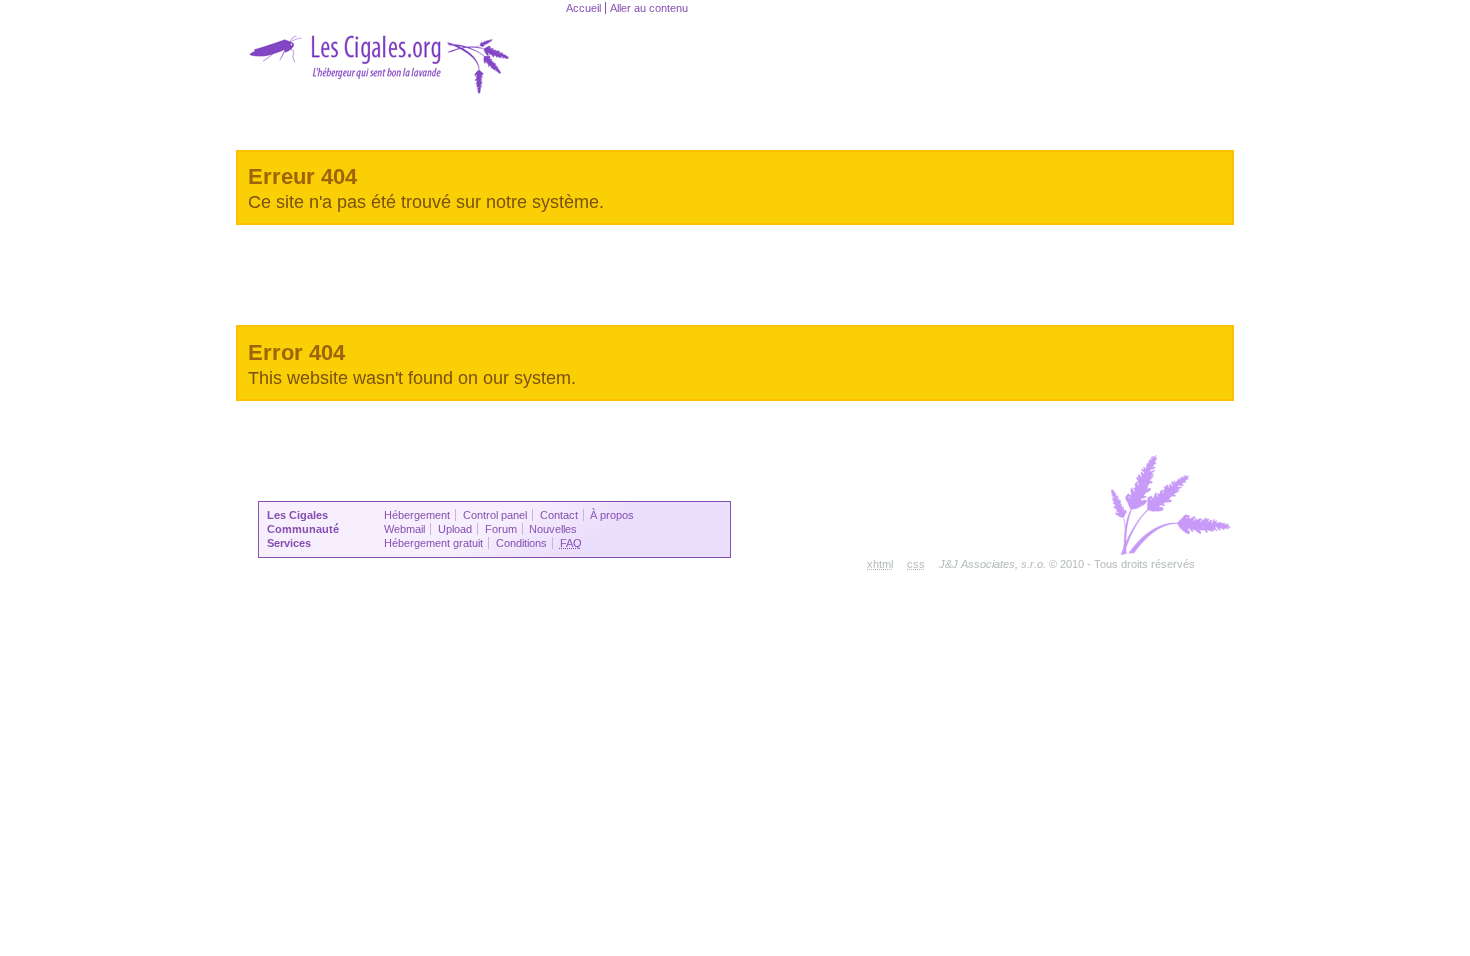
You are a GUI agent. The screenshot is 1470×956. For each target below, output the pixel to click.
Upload (455, 529)
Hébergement (417, 515)
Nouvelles (553, 529)
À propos (612, 515)
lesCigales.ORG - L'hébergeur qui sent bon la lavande (456, 60)
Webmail (404, 529)
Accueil (583, 8)
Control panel (495, 515)
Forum (501, 529)
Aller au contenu (649, 8)
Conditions (521, 543)
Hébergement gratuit (433, 543)
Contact (559, 515)
